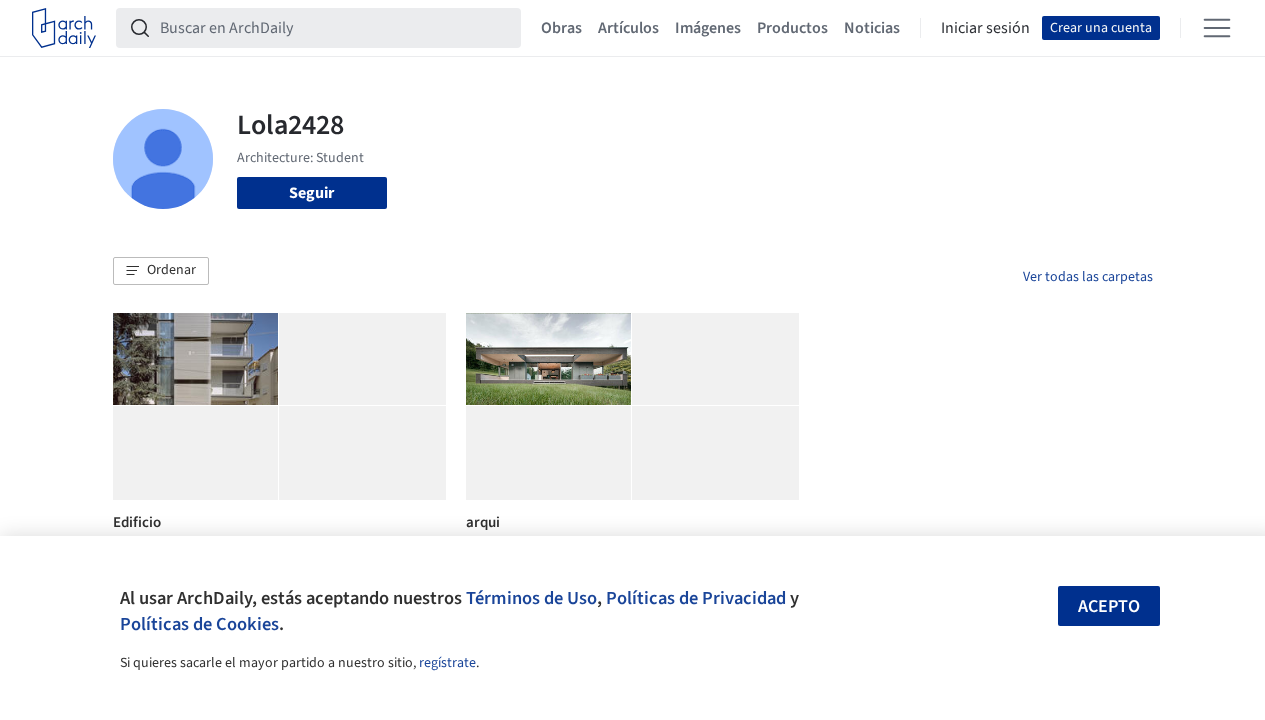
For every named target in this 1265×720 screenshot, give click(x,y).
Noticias (872, 28)
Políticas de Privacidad (696, 598)
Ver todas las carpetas (1088, 277)
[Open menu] (1217, 28)
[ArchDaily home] (64, 28)
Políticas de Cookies (199, 624)
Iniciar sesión (985, 28)
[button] (161, 271)
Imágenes (708, 28)
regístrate (447, 663)
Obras (561, 28)
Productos (792, 28)
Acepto (1109, 606)
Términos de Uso (531, 598)
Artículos (628, 28)
